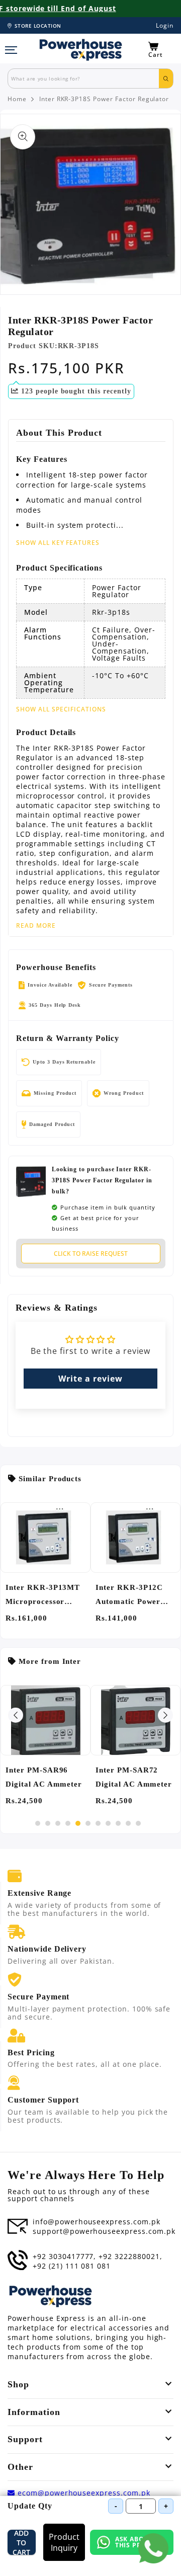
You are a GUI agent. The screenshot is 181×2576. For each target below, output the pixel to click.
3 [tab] (58, 1823)
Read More (36, 926)
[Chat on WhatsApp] (153, 2548)
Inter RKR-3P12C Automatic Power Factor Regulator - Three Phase (131, 1596)
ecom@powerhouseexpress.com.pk (83, 2493)
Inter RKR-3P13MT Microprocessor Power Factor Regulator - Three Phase (43, 1596)
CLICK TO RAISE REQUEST (91, 1254)
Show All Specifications (61, 709)
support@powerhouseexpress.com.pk (104, 2231)
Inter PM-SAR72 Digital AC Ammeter (134, 1777)
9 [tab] (118, 1823)
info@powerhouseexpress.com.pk (97, 2222)
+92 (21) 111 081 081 (72, 2266)
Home (17, 99)
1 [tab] (38, 1823)
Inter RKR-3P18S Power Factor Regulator (104, 99)
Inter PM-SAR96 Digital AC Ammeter (44, 1777)
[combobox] (83, 78)
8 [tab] (108, 1823)
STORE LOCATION (38, 26)
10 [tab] (128, 1823)
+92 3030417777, (64, 2257)
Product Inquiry (64, 2542)
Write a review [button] (90, 1379)
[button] (161, 50)
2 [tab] (48, 1823)
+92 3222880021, (130, 2257)
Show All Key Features (58, 543)
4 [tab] (68, 1823)
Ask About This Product (141, 2542)
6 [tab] (88, 1823)
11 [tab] (138, 1823)
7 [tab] (98, 1823)
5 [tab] (78, 1823)
